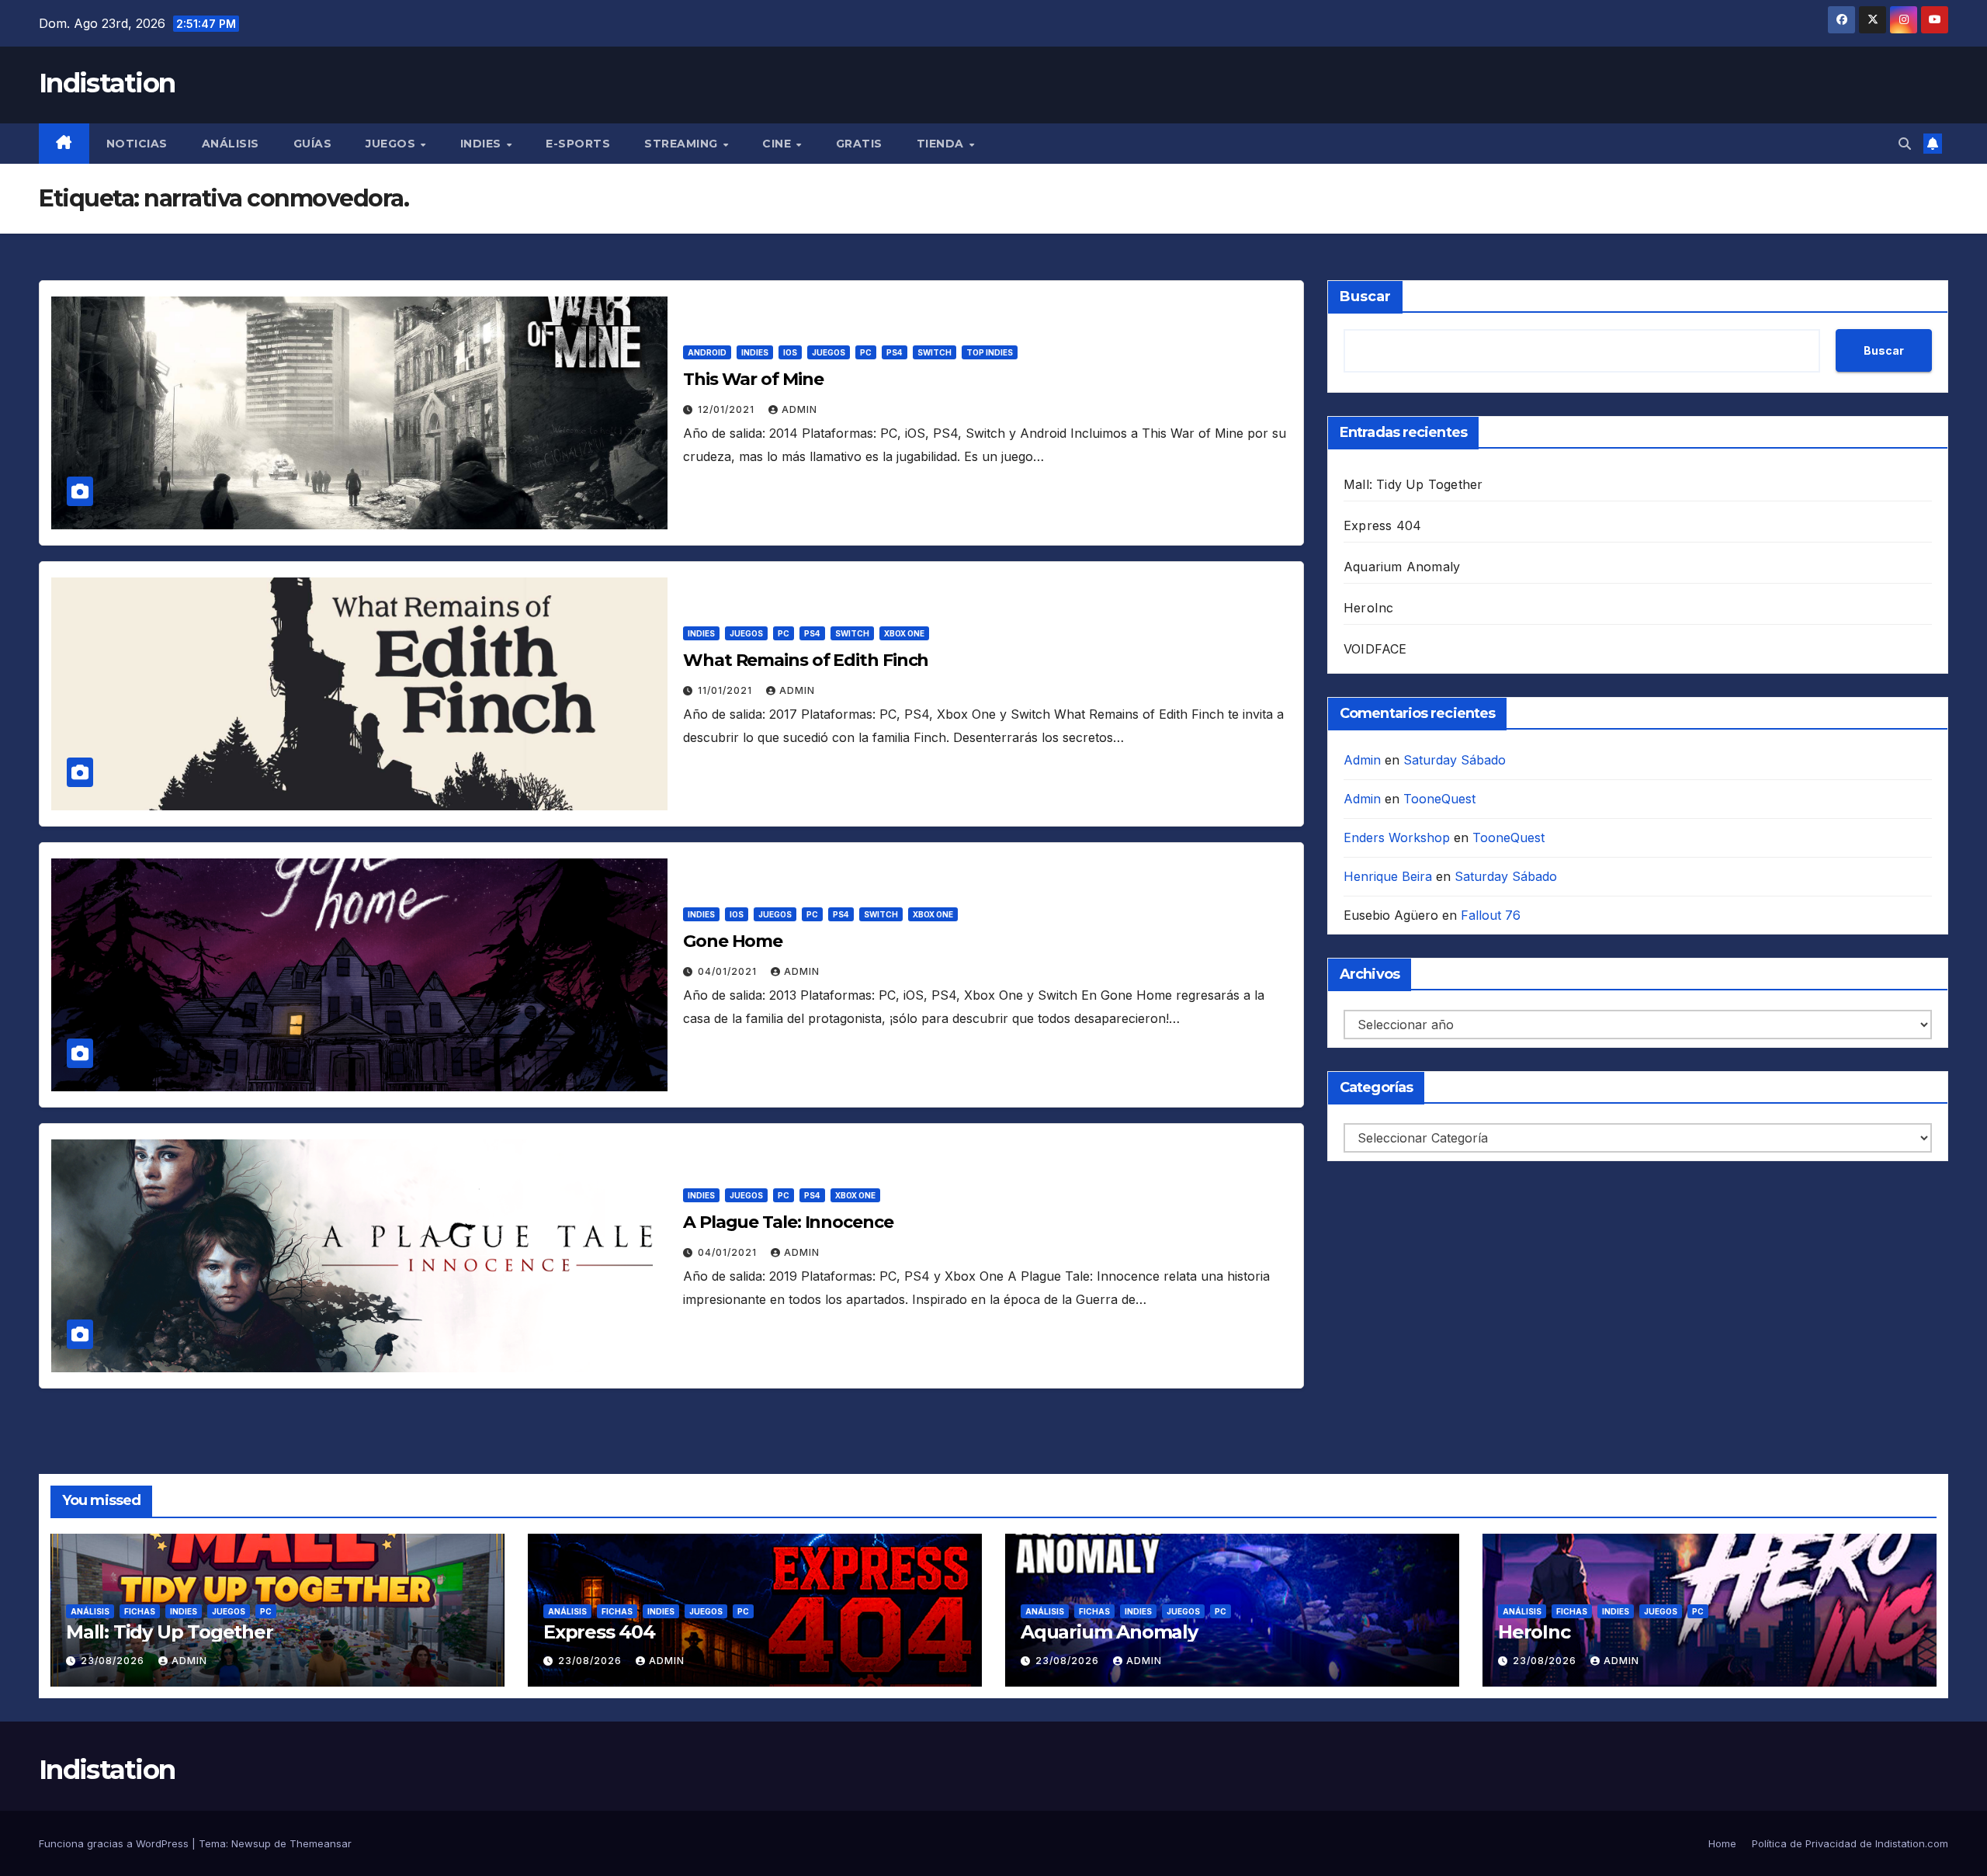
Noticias (137, 144)
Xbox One (904, 633)
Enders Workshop (1397, 837)
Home (1722, 1843)
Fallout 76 (1491, 915)
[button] (1905, 144)
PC (866, 352)
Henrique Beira (1388, 876)
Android (707, 352)
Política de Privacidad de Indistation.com (1850, 1843)
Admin (799, 409)
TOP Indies (990, 352)
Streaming (683, 144)
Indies (483, 144)
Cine (779, 144)
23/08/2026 (114, 1661)
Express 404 (1382, 525)
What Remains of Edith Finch (806, 660)
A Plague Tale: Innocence (788, 1222)
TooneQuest (1439, 799)
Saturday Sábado (1455, 760)
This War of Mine (753, 379)
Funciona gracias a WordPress (115, 1843)
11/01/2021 (726, 690)
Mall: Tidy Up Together (1413, 484)
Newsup (251, 1843)
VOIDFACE (1375, 649)
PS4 (895, 352)
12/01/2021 (728, 409)
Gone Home (733, 941)
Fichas (140, 1611)
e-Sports (578, 144)
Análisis (231, 144)
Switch (935, 352)
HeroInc (1368, 608)
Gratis (859, 144)
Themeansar (321, 1843)
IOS (790, 352)
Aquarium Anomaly (1402, 567)
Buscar (1365, 296)
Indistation (107, 83)
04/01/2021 (729, 971)
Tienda (942, 144)
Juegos (392, 144)
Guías (313, 144)
